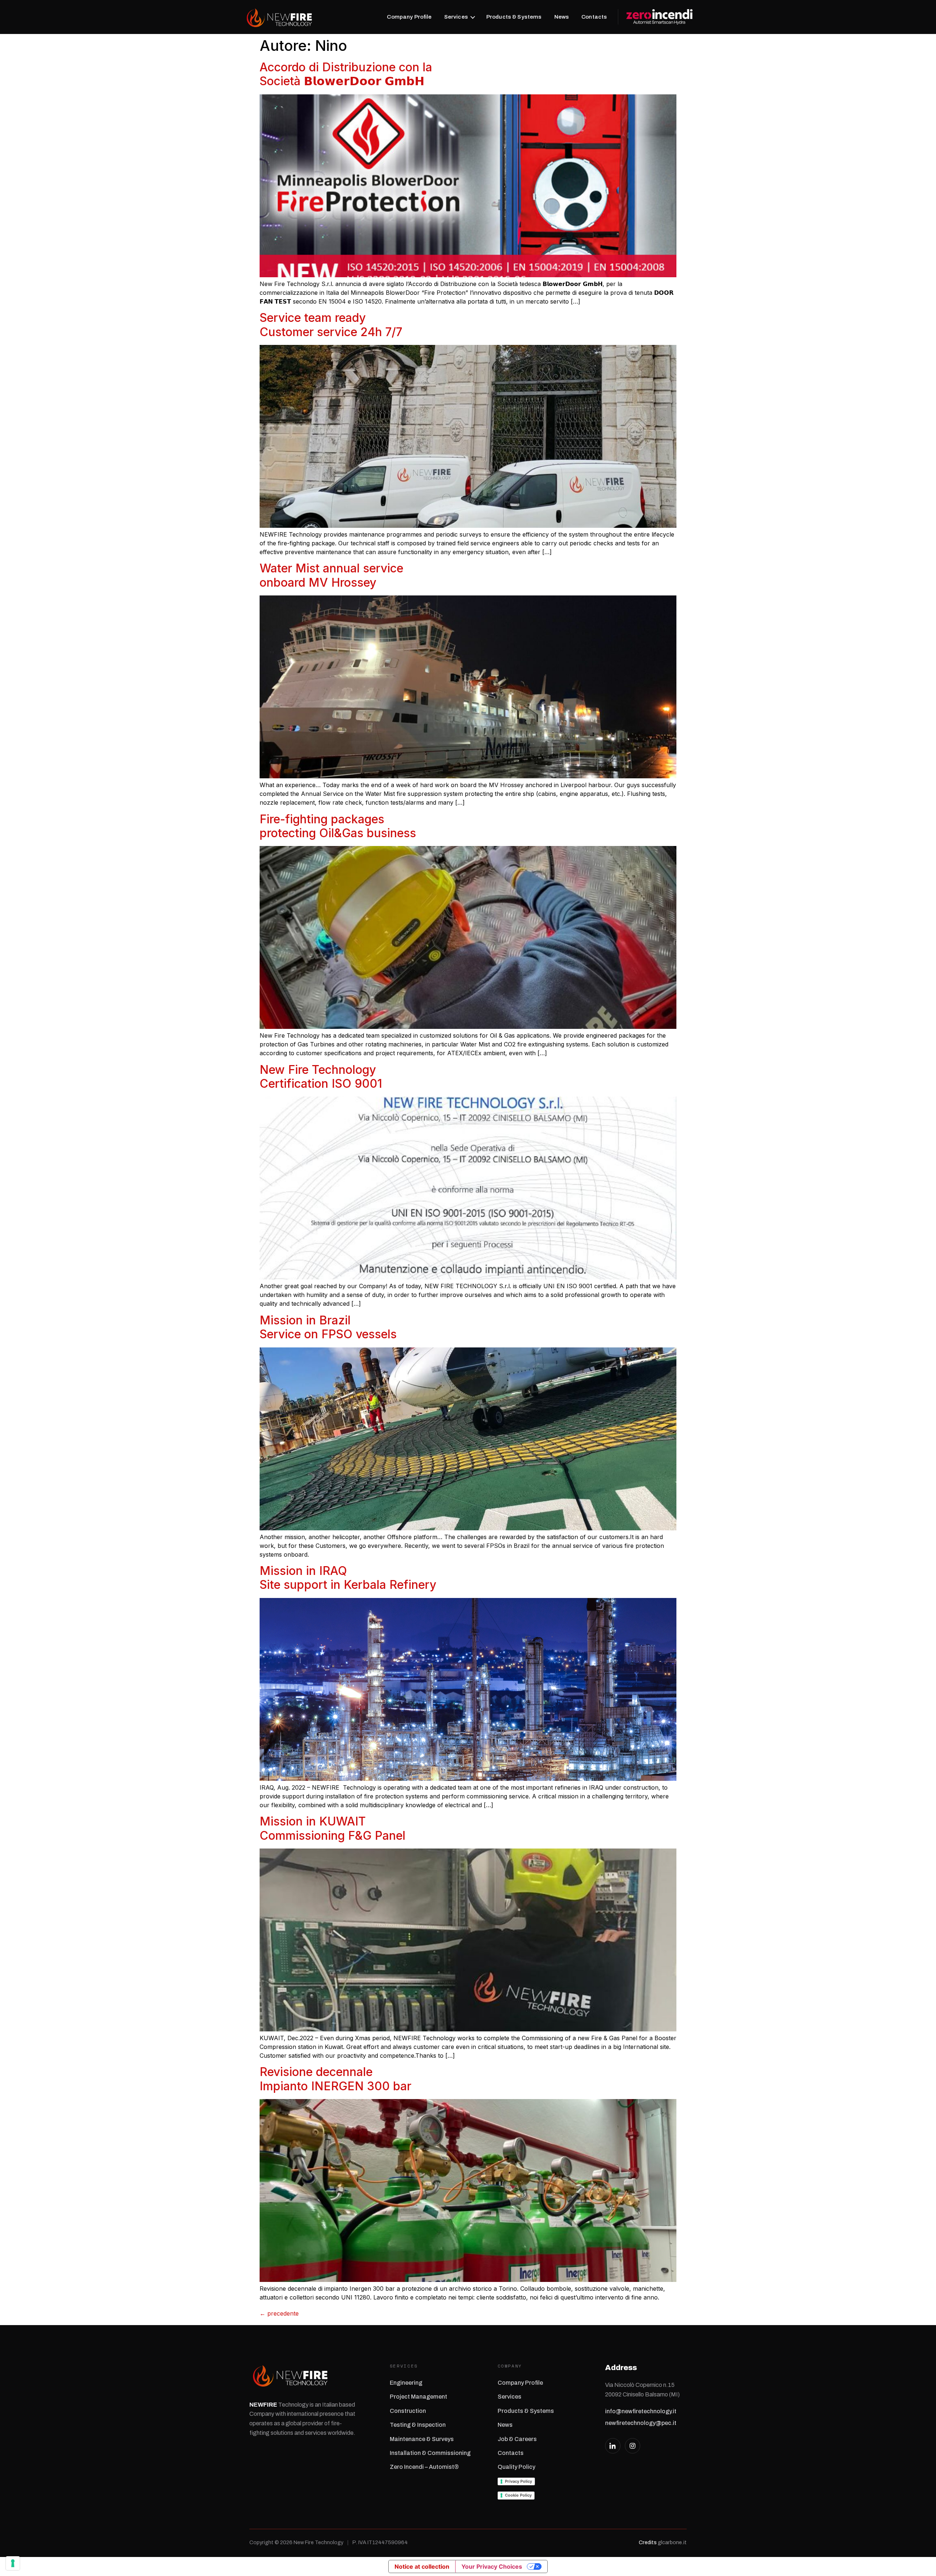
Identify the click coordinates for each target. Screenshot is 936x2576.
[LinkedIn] (613, 2446)
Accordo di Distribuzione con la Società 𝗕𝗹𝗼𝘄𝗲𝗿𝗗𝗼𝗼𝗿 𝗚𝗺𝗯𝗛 (346, 74)
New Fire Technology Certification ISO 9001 (321, 1077)
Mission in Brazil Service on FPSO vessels (328, 1327)
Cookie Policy (518, 2495)
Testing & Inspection (418, 2425)
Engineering (406, 2383)
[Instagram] (633, 2446)
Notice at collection (422, 2566)
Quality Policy (516, 2467)
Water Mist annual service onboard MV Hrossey (331, 575)
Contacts (594, 17)
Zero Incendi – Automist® (424, 2467)
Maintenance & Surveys (422, 2439)
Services (456, 17)
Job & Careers (517, 2439)
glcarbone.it (672, 2542)
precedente (279, 2313)
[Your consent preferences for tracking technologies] (13, 2563)
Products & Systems (514, 17)
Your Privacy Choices (492, 2566)
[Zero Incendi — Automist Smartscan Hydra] (655, 17)
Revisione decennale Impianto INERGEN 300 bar (335, 2079)
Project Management (418, 2397)
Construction (408, 2411)
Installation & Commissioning (430, 2453)
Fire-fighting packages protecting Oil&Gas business (338, 826)
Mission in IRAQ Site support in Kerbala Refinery (348, 1578)
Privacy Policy (518, 2481)
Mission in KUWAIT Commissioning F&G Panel (333, 1828)
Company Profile (409, 17)
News (562, 17)
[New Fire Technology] (279, 17)
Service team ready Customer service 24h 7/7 (331, 325)
